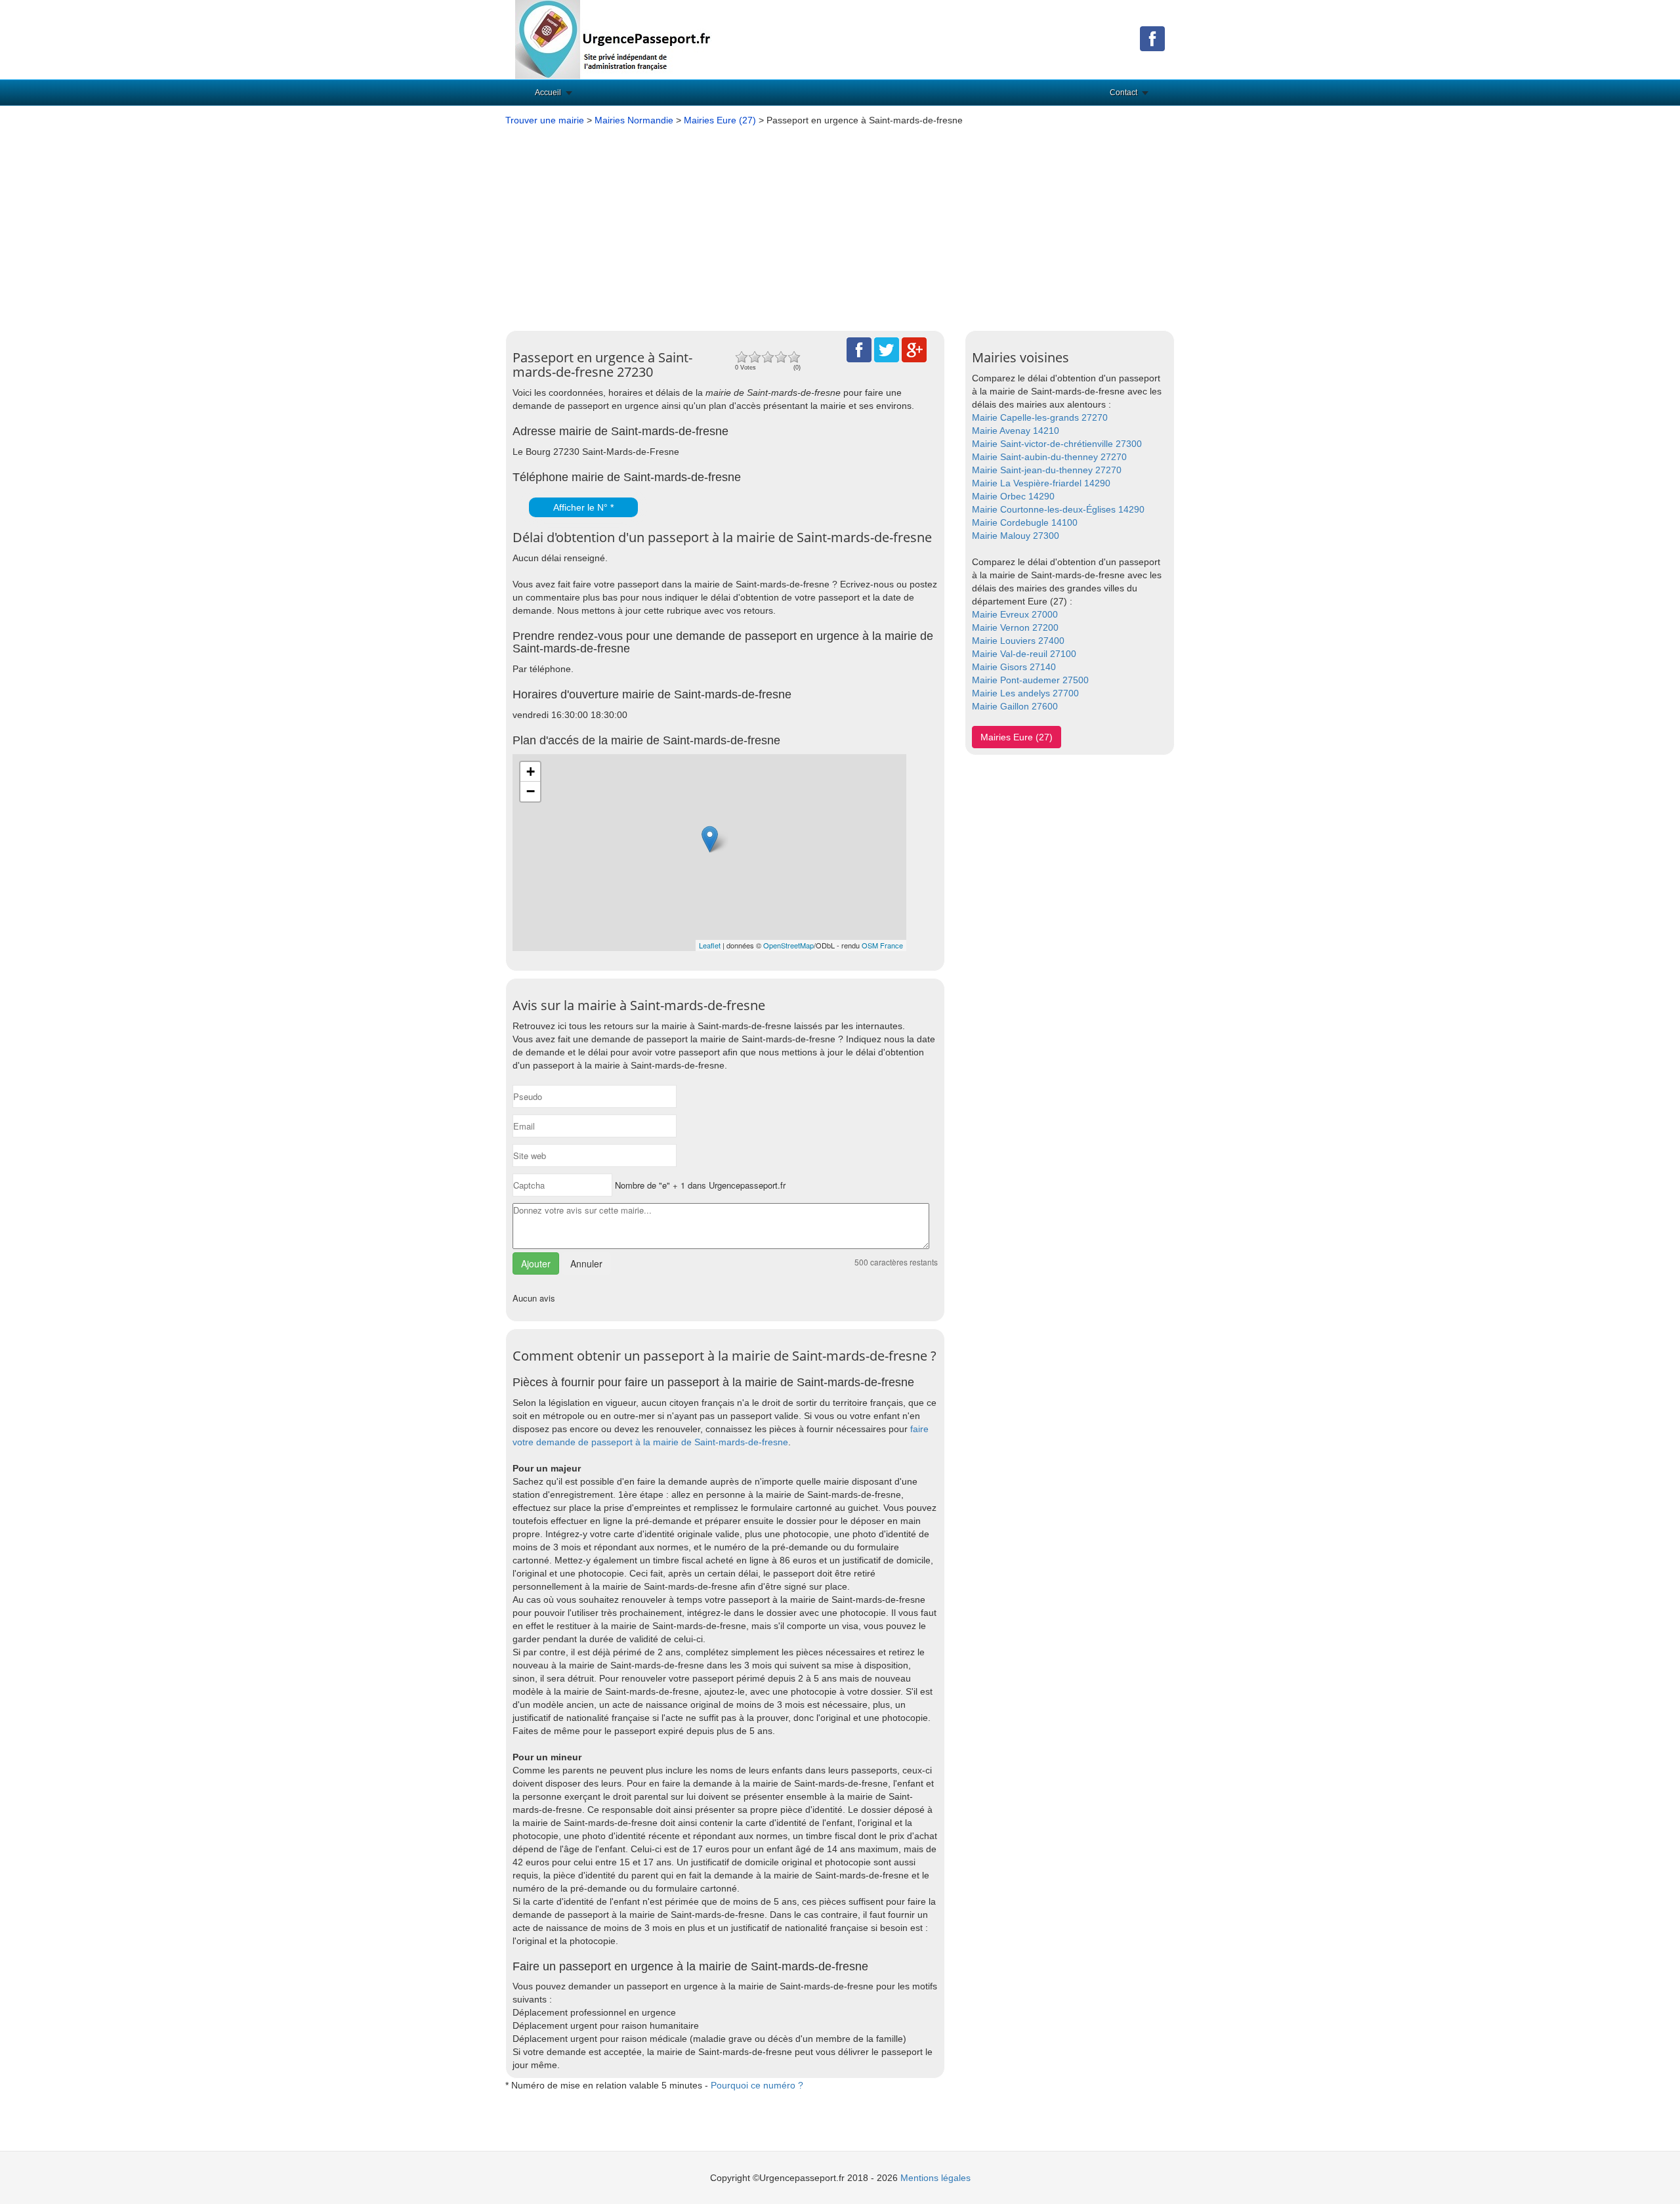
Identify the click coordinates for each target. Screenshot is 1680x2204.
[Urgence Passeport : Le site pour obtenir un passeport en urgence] (614, 39)
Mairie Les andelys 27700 (1025, 693)
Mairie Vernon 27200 (1015, 627)
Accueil (548, 93)
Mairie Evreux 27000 (1015, 614)
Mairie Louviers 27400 (1018, 641)
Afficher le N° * (583, 507)
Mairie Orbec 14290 (1013, 496)
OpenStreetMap (788, 945)
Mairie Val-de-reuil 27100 (1024, 654)
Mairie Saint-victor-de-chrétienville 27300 (1057, 444)
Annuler (586, 1263)
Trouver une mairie (545, 120)
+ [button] (531, 772)
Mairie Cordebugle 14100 (1025, 522)
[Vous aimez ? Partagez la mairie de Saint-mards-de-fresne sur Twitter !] (887, 349)
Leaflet (710, 945)
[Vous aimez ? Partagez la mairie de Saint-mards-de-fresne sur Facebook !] (859, 349)
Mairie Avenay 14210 (1016, 431)
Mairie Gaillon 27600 (1015, 706)
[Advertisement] (840, 225)
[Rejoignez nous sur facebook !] (1152, 38)
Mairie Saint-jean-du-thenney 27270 (1047, 470)
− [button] (531, 791)
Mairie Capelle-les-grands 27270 (1040, 417)
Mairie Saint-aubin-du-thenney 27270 (1049, 457)
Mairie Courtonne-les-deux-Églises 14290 (1058, 509)
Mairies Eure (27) (720, 120)
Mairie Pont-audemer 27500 (1030, 680)
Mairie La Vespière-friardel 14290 (1041, 483)
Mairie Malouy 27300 (1016, 536)
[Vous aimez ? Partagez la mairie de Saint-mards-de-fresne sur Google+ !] (914, 349)
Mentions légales (935, 2178)
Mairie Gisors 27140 (1014, 667)
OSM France (882, 945)
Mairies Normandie (634, 120)
